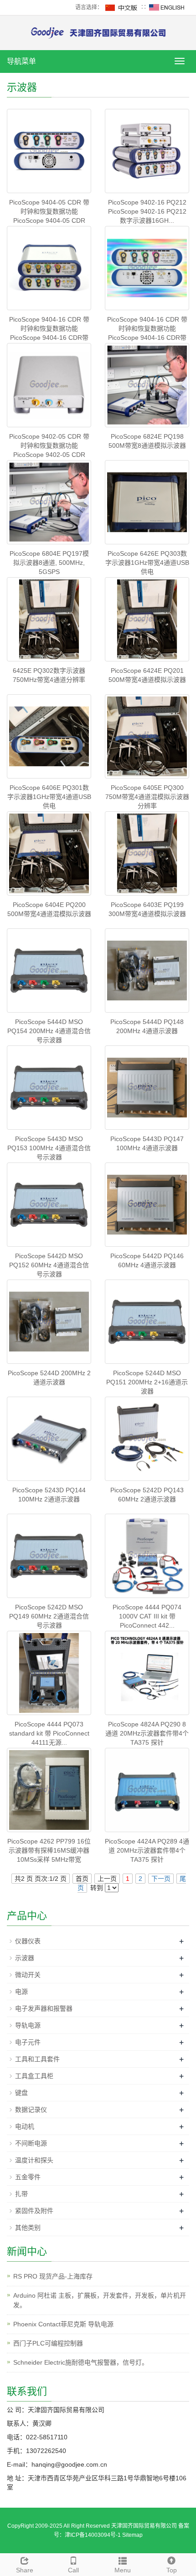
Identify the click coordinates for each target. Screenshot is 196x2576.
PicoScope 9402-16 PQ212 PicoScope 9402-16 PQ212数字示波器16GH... (147, 211)
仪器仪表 (28, 1941)
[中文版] (122, 7)
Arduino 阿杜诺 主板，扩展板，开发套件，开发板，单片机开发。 (100, 2300)
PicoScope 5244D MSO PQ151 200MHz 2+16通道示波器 (147, 1382)
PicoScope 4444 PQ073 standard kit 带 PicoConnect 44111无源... (49, 1733)
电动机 (25, 2126)
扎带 (21, 2194)
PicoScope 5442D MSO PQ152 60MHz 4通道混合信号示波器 (49, 1265)
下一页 (161, 1879)
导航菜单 (21, 61)
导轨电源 (28, 2025)
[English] (167, 7)
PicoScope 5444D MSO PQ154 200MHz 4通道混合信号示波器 (49, 1031)
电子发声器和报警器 (44, 2008)
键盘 (21, 2093)
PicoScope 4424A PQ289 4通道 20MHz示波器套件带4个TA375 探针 (147, 1850)
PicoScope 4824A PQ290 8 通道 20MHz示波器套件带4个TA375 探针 (147, 1733)
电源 (21, 1992)
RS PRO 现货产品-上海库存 (53, 2276)
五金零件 (28, 2177)
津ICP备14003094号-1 (93, 2535)
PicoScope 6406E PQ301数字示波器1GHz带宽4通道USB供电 (49, 797)
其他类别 (28, 2228)
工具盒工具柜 (34, 2076)
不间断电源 (31, 2143)
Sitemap (132, 2535)
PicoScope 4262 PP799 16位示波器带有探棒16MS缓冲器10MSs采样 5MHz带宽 (49, 1850)
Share (25, 2570)
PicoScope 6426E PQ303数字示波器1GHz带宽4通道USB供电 (147, 563)
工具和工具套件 (37, 2059)
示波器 (25, 1958)
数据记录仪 (31, 2110)
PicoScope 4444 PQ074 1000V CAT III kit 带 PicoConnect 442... (147, 1616)
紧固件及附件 (34, 2211)
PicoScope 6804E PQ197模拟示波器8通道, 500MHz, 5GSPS (49, 563)
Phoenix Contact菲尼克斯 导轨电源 (63, 2324)
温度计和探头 (34, 2160)
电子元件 (28, 2042)
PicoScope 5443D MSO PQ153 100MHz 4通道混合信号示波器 (49, 1148)
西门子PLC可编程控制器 (48, 2343)
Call (73, 2570)
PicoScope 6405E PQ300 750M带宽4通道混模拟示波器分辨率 (147, 797)
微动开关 (28, 1975)
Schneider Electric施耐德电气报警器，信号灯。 (81, 2362)
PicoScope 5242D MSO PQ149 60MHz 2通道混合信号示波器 (49, 1616)
